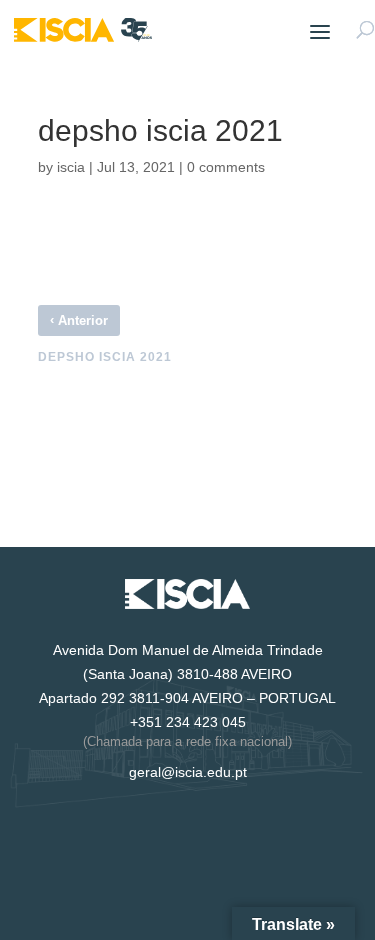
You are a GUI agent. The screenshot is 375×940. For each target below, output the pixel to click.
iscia (71, 167)
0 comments (226, 167)
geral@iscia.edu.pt (188, 772)
